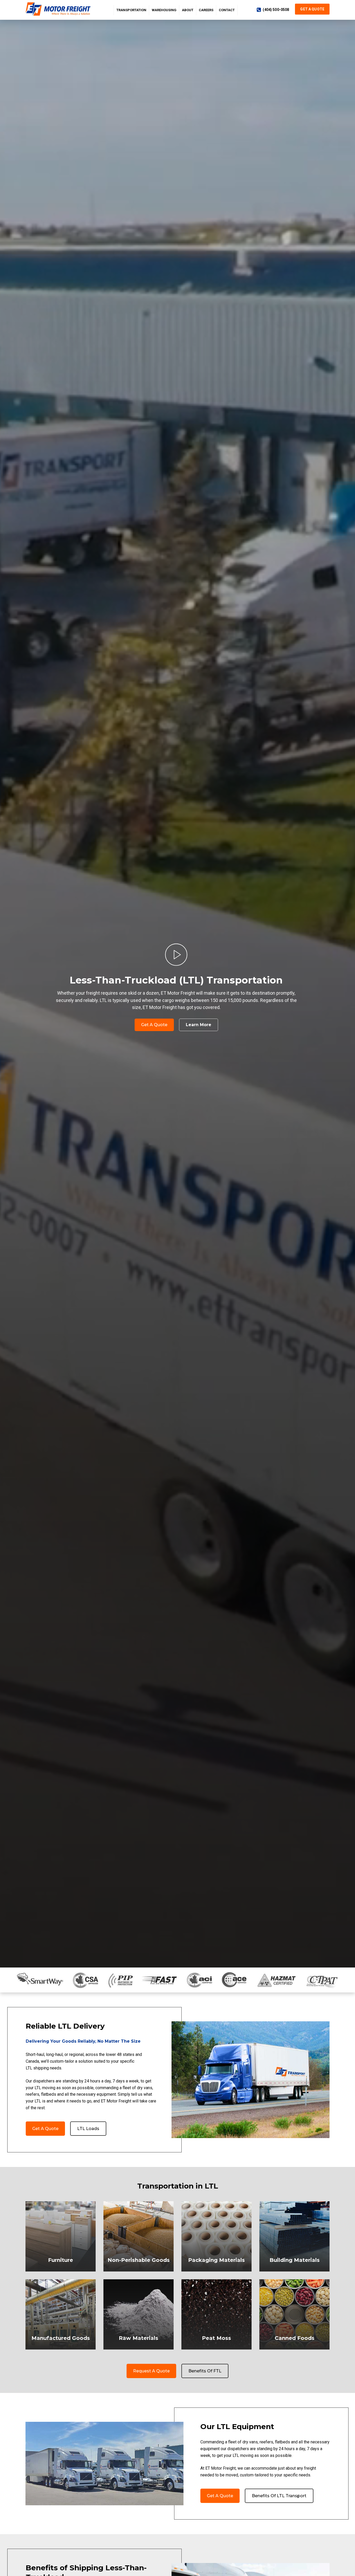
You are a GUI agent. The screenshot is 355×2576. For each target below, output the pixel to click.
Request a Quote (151, 2371)
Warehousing (164, 10)
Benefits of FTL (205, 2371)
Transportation (131, 10)
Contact (227, 10)
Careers (206, 10)
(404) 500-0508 (276, 10)
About (188, 10)
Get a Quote (312, 9)
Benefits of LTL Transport (279, 2496)
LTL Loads (88, 2129)
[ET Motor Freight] (59, 9)
